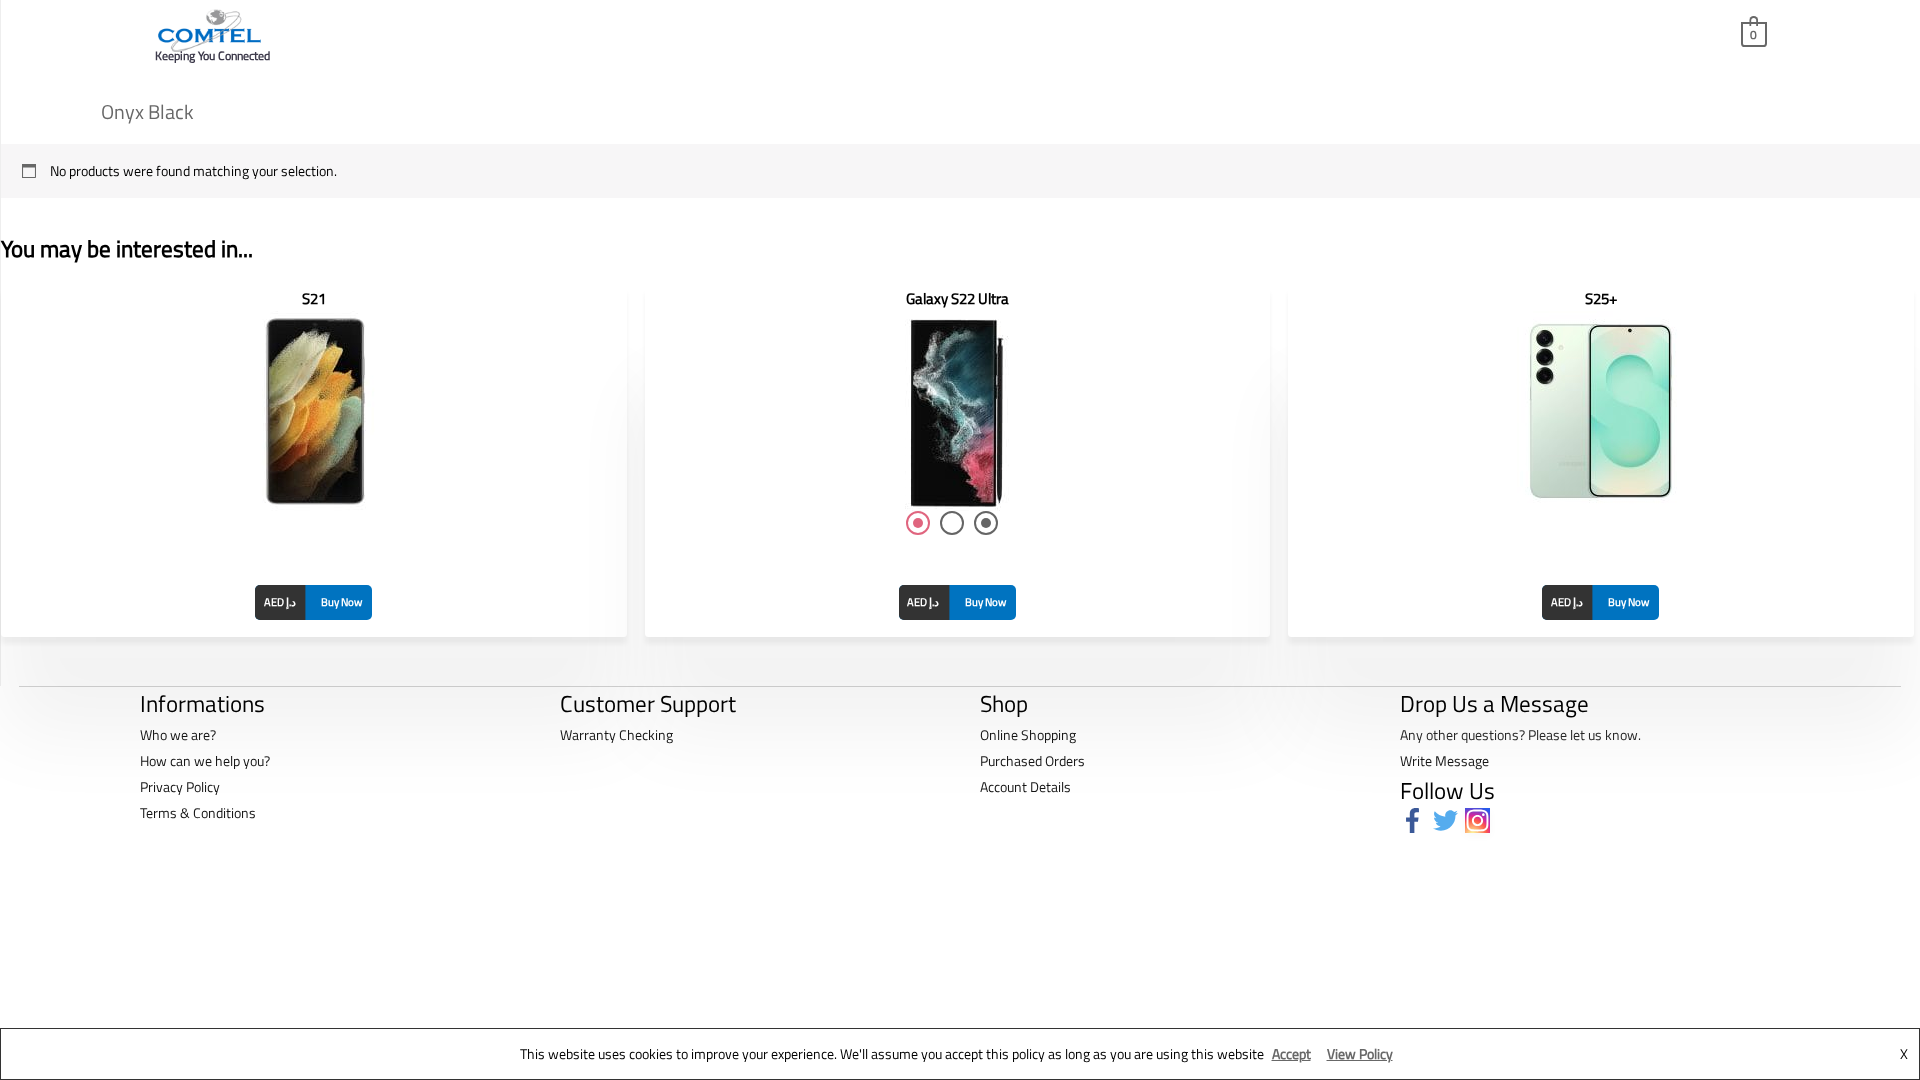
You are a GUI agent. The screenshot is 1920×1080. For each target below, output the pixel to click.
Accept (1291, 1053)
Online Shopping (1028, 734)
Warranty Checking (616, 734)
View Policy (1360, 1053)
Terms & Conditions (198, 812)
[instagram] (1481, 820)
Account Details (1025, 786)
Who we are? (178, 734)
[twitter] (1449, 820)
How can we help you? (205, 760)
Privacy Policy (180, 786)
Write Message (1444, 760)
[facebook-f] (1416, 820)
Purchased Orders (1032, 760)
